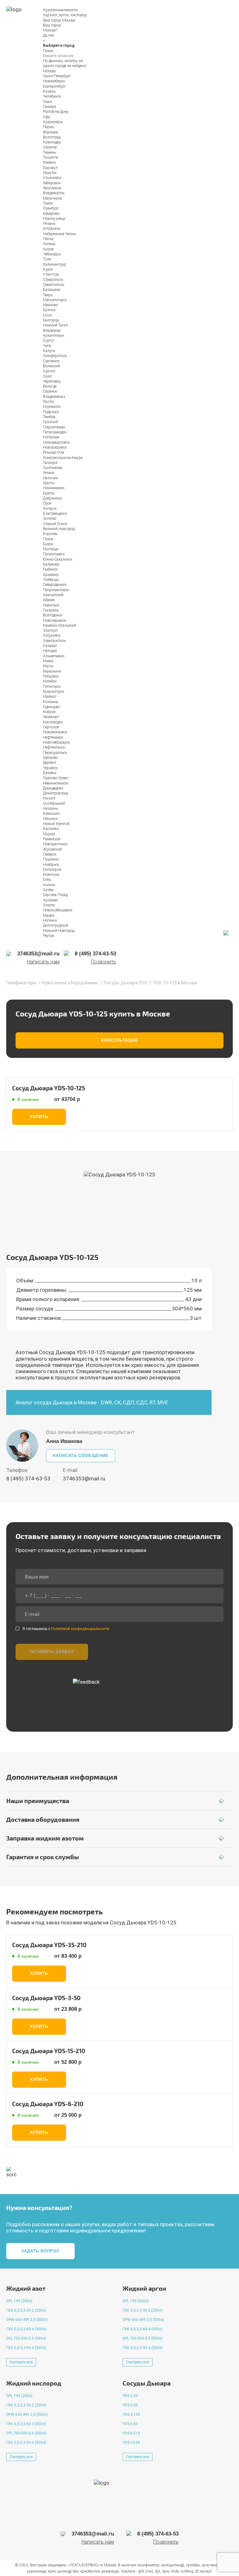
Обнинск (50, 819)
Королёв (50, 534)
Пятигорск (52, 687)
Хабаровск (52, 183)
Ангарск (50, 509)
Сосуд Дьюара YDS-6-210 (48, 2104)
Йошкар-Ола (54, 452)
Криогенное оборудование (70, 983)
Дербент (50, 763)
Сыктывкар (53, 468)
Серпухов (51, 727)
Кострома (51, 437)
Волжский (52, 366)
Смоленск (51, 361)
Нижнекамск (54, 488)
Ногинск (50, 920)
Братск (49, 493)
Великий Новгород (59, 529)
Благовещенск (55, 514)
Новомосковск (55, 732)
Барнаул (50, 168)
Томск (48, 203)
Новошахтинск (55, 844)
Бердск (49, 915)
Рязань (49, 224)
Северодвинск (55, 585)
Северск (50, 854)
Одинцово (52, 707)
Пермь (49, 127)
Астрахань (52, 229)
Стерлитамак (54, 427)
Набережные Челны (60, 234)
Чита (47, 346)
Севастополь (54, 285)
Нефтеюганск (54, 747)
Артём (48, 890)
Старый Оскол (55, 524)
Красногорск (54, 692)
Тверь (48, 295)
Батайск (50, 773)
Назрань (50, 808)
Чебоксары (52, 254)
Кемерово (51, 214)
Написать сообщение (81, 1456)
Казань (49, 91)
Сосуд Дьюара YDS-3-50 (46, 1998)
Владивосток (54, 193)
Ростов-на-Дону (56, 112)
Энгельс (50, 519)
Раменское (52, 839)
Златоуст (50, 630)
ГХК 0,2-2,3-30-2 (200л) (26, 2310)
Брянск (49, 310)
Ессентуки (51, 875)
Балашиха (52, 290)
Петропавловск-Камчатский (56, 592)
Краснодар (52, 142)
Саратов (50, 147)
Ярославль (52, 188)
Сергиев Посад (55, 895)
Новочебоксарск (56, 742)
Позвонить (103, 962)
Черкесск (50, 768)
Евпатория (52, 870)
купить (39, 1117)
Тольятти (51, 157)
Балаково (51, 564)
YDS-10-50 (131, 2443)
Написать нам (43, 962)
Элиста (49, 905)
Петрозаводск (55, 432)
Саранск (50, 391)
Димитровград (55, 793)
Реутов (49, 936)
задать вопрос (41, 2251)
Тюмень (49, 152)
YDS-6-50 (130, 2424)
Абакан (49, 600)
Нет (51, 36)
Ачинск (49, 885)
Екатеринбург (54, 86)
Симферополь (55, 356)
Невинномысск (56, 783)
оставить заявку (52, 1652)
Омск (47, 102)
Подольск (51, 412)
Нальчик (50, 478)
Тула (47, 259)
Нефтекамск (53, 737)
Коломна (51, 702)
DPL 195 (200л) (19, 2301)
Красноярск (53, 122)
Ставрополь (53, 280)
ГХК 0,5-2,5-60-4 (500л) (26, 2329)
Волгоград (52, 137)
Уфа (47, 117)
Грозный (51, 422)
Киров (48, 249)
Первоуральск (55, 753)
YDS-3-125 (131, 2414)
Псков (48, 539)
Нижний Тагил (55, 325)
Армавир (51, 575)
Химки (49, 473)
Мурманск (52, 407)
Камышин (52, 813)
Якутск (49, 402)
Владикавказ (54, 397)
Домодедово (53, 788)
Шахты (49, 483)
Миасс (48, 661)
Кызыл (49, 798)
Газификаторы (21, 983)
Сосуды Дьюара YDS (125, 983)
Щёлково (50, 758)
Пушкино (51, 859)
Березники (52, 671)
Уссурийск (52, 635)
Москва (69, 20)
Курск (48, 269)
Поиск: (49, 51)
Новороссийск (55, 447)
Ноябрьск (51, 865)
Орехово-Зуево (56, 778)
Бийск (48, 544)
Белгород (51, 320)
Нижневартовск (56, 442)
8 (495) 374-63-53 (28, 1479)
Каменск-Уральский (60, 625)
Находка (50, 651)
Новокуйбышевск (58, 910)
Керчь (48, 666)
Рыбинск (50, 569)
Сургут (49, 340)
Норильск (51, 605)
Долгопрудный (56, 925)
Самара (49, 107)
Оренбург (51, 208)
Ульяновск (52, 178)
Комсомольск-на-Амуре (63, 458)
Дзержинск (52, 498)
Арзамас (50, 900)
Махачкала (52, 198)
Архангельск (54, 335)
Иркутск (50, 173)
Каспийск (51, 829)
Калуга (49, 351)
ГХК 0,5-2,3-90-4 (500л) (26, 2348)
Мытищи (51, 549)
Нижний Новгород (59, 931)
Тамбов (49, 417)
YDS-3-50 (130, 2405)
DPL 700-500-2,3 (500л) (26, 2338)
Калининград (54, 264)
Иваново (50, 305)
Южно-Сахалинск (58, 559)
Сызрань (51, 610)
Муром (49, 834)
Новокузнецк (54, 219)
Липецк (49, 244)
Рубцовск (51, 676)
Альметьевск (54, 656)
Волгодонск (53, 615)
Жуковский (52, 849)
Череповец (52, 381)
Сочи (47, 315)
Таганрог (50, 463)
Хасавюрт (51, 717)
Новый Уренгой (56, 824)
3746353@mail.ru (84, 1479)
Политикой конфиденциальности (80, 1629)
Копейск (50, 681)
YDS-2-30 (130, 2396)
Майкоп (50, 697)
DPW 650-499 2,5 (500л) (27, 2320)
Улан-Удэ (51, 274)
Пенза (48, 239)
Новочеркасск (55, 620)
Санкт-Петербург (57, 76)
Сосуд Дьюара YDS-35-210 (49, 1945)
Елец (47, 880)
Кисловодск (53, 722)
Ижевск (49, 162)
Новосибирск (54, 81)
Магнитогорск (55, 300)
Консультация (119, 1040)
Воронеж (50, 132)
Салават (50, 646)
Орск (47, 503)
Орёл (47, 376)
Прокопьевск (54, 554)
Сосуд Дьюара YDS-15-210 (49, 2051)
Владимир (52, 330)
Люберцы (51, 580)
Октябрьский (54, 803)
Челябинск (52, 96)
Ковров (49, 712)
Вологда (50, 386)
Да (45, 36)
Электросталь (54, 641)
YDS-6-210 (131, 2433)
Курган (49, 371)
